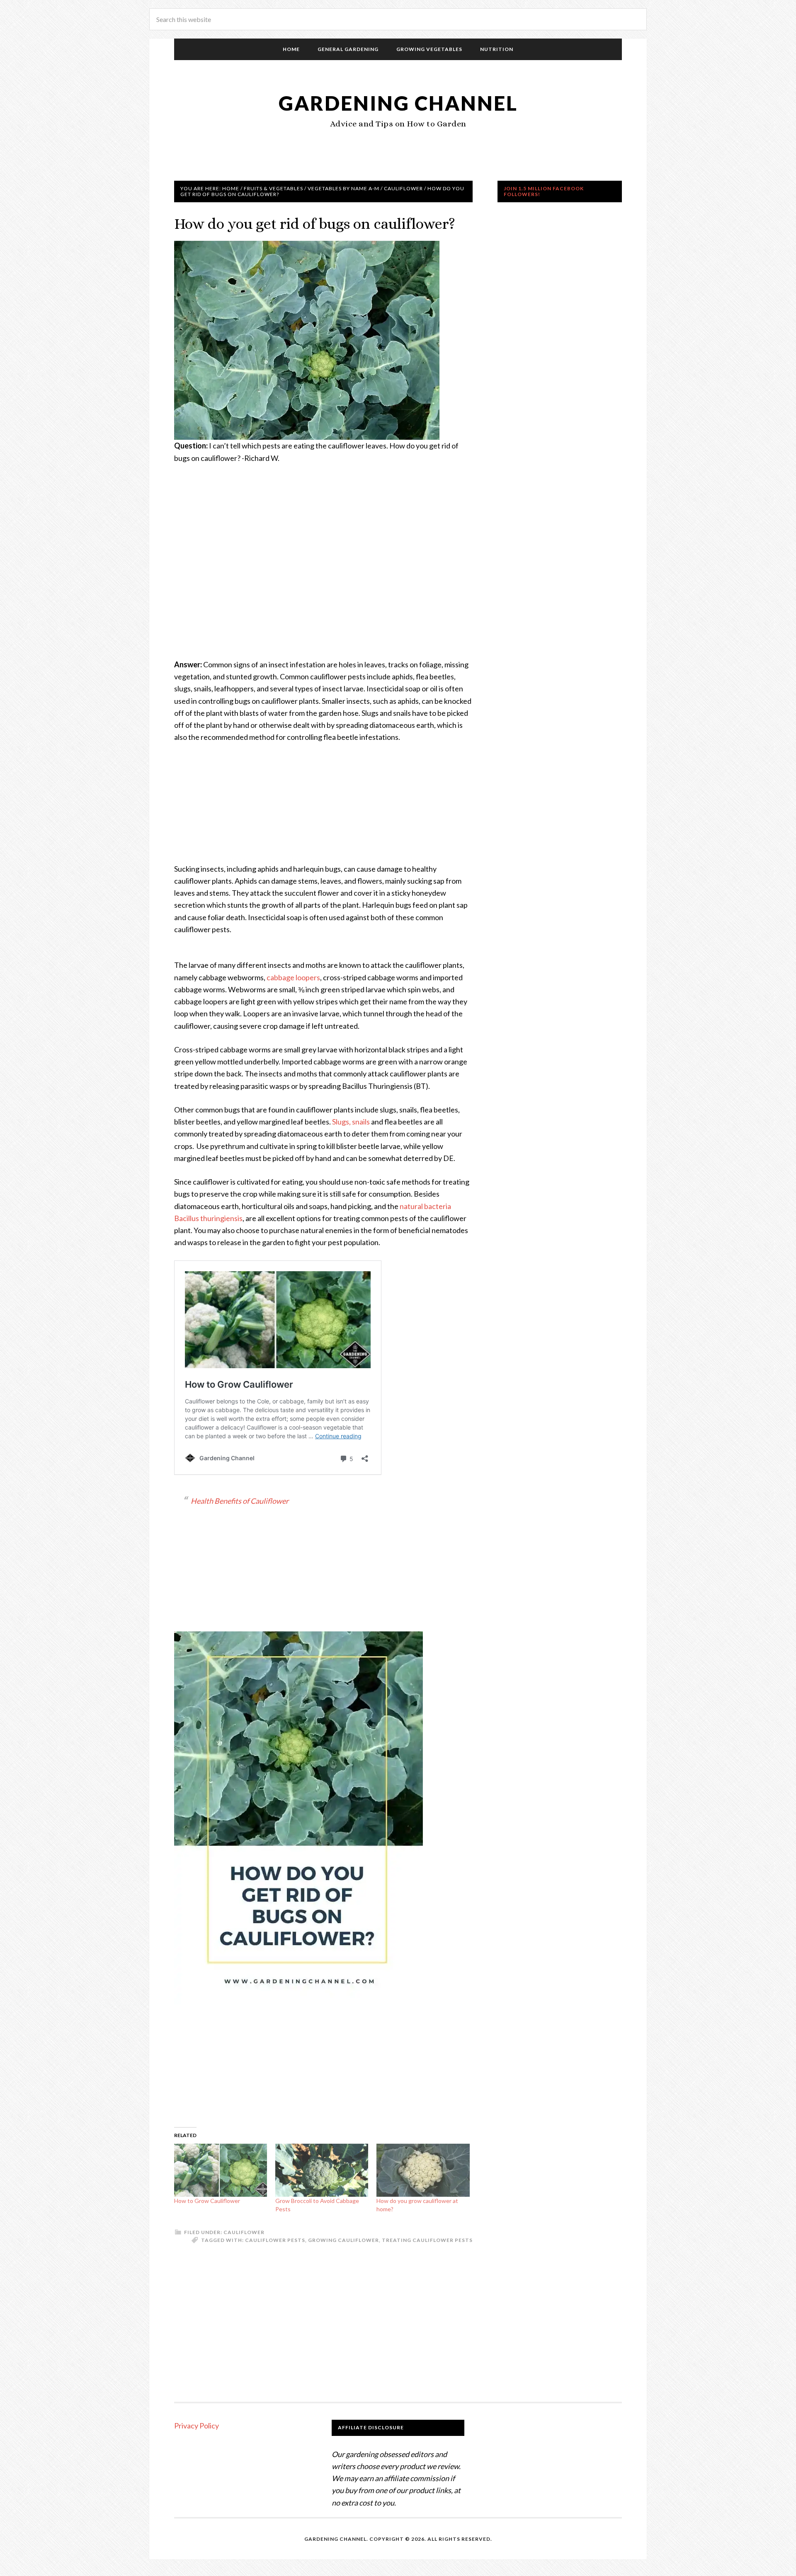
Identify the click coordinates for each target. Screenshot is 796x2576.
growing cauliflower (343, 2240)
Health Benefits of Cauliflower (240, 1501)
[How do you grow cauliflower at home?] (423, 2170)
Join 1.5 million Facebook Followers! (544, 191)
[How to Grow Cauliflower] (221, 2170)
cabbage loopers (293, 977)
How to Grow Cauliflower (207, 2201)
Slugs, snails (351, 1122)
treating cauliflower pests (427, 2240)
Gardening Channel (398, 103)
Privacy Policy (197, 2426)
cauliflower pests (275, 2240)
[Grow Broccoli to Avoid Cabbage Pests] (322, 2170)
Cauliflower (244, 2232)
